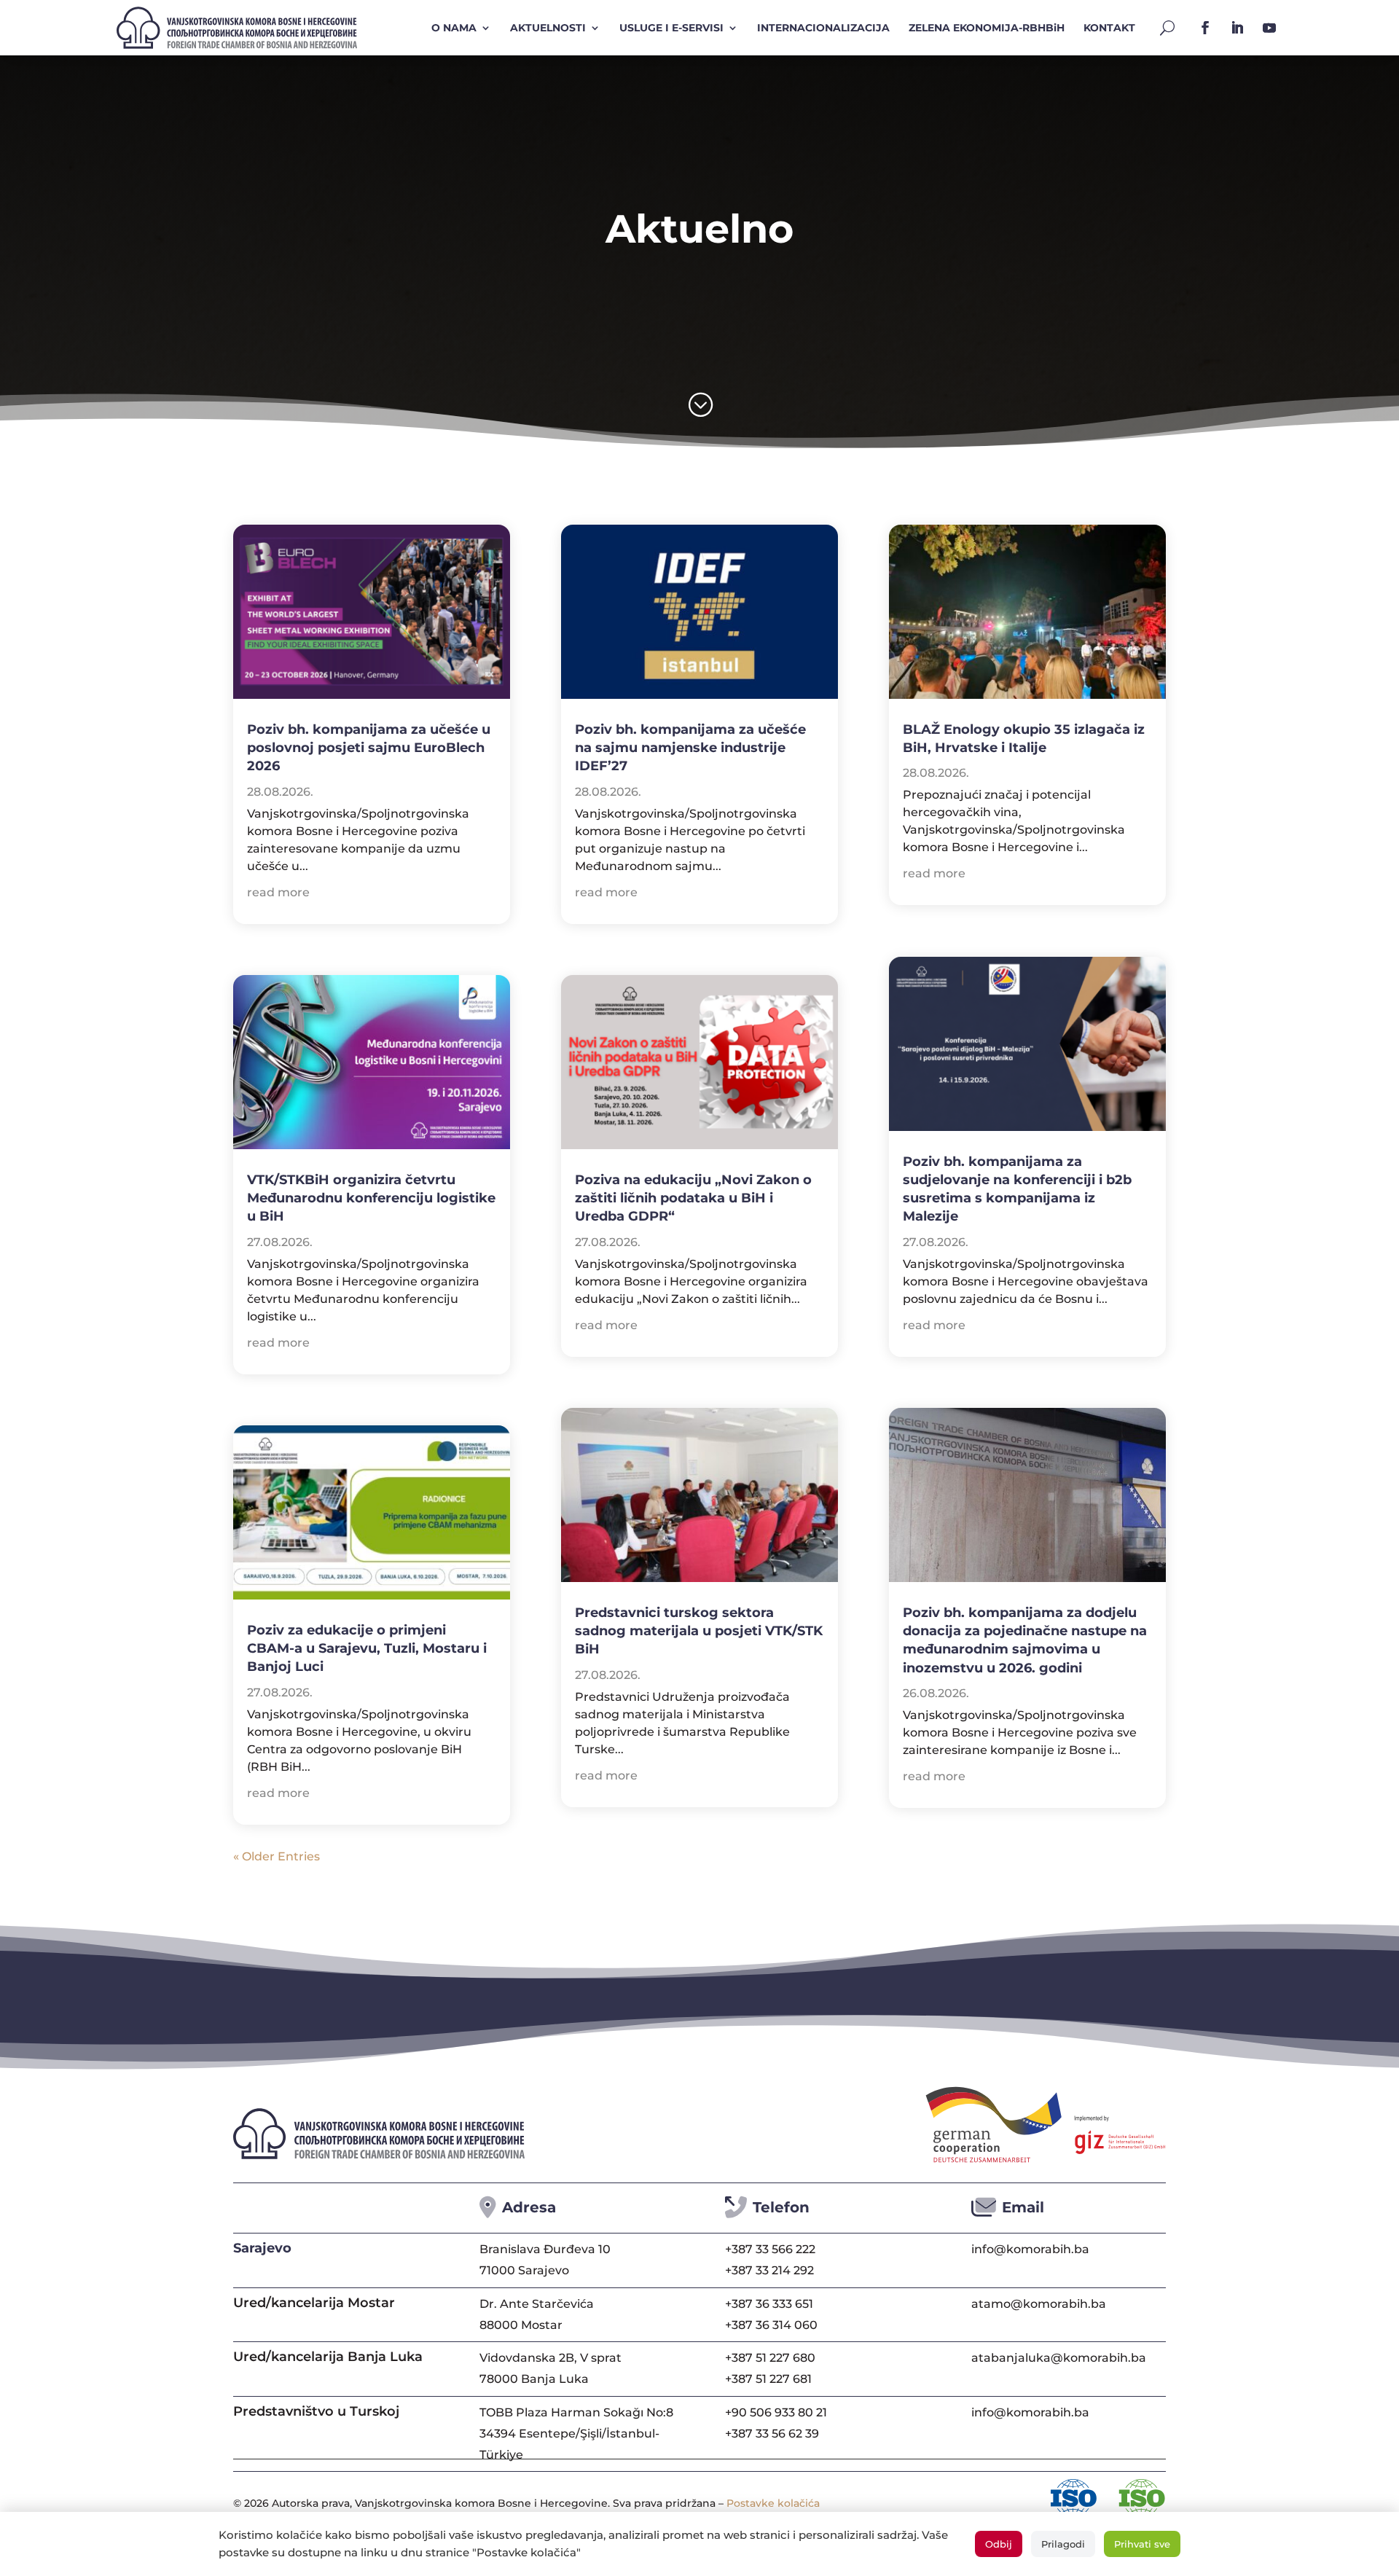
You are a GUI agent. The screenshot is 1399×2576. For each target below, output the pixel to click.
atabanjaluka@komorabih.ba (1059, 2358)
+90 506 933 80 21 (776, 2412)
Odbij (999, 2544)
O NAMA (454, 28)
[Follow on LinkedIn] (1237, 28)
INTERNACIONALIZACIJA (823, 28)
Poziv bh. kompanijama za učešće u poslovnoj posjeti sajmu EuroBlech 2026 (369, 748)
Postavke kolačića (773, 2503)
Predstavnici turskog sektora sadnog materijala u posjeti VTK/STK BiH (699, 1631)
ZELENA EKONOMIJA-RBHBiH (987, 28)
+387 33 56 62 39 (772, 2434)
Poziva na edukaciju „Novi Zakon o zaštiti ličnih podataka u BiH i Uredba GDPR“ (693, 1198)
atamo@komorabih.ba (1039, 2304)
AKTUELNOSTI (548, 28)
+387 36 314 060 (771, 2325)
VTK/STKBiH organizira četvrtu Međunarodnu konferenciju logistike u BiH (371, 1198)
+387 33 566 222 (770, 2249)
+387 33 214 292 (769, 2270)
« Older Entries (277, 1856)
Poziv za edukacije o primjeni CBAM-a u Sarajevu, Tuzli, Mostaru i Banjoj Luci (367, 1648)
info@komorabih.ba (1030, 2249)
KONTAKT (1109, 28)
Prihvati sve (1142, 2544)
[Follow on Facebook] (1205, 28)
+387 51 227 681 (768, 2379)
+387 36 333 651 (769, 2304)
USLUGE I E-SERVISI (671, 28)
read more (278, 892)
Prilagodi (1063, 2544)
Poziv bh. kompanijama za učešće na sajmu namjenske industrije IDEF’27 (690, 748)
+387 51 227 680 (770, 2358)
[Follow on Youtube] (1269, 28)
